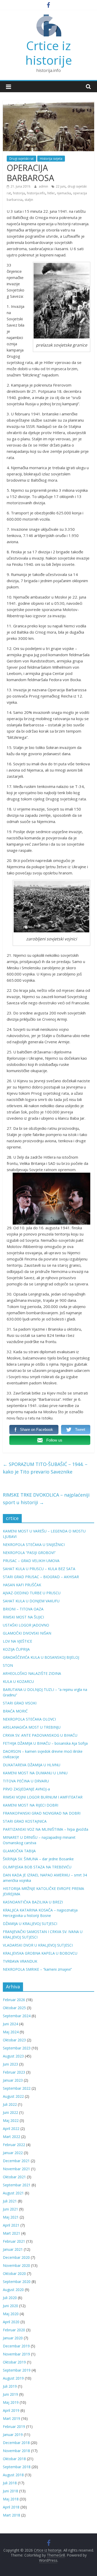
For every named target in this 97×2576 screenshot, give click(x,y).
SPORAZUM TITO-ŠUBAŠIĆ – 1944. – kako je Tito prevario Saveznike (45, 1468)
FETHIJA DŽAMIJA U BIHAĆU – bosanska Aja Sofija (45, 1743)
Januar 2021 (13, 2249)
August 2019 (13, 2378)
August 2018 (13, 2475)
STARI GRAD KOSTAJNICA (25, 1821)
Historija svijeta (51, 159)
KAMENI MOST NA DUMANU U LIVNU (35, 1773)
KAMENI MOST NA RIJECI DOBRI (31, 1805)
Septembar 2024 (17, 2016)
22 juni (61, 186)
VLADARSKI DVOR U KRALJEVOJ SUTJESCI (38, 1945)
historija (19, 193)
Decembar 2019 (16, 2346)
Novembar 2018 (16, 2451)
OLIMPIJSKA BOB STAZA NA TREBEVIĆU (37, 1867)
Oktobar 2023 (14, 2040)
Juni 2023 (10, 2064)
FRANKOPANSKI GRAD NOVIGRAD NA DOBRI (42, 1813)
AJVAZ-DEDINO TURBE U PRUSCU (32, 1593)
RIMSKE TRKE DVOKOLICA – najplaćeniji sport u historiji (46, 1499)
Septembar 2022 (17, 2088)
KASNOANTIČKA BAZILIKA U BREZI (33, 1902)
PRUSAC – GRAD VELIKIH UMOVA (31, 1561)
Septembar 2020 (17, 2282)
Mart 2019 (12, 2418)
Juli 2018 (10, 2483)
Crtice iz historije (49, 53)
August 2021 (13, 2193)
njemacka (64, 193)
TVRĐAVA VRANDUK (20, 1961)
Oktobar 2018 (14, 2459)
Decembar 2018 (16, 2443)
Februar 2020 (14, 2330)
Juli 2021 (10, 2201)
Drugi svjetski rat (21, 159)
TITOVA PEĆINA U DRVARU (26, 1781)
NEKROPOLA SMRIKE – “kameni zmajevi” (37, 1969)
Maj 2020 (11, 2314)
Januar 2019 (13, 2435)
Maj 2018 (11, 2499)
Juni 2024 (10, 2024)
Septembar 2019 (17, 2370)
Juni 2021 (10, 2209)
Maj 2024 (11, 2032)
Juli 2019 (10, 2386)
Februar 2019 (14, 2426)
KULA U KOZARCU (18, 1681)
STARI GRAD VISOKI (20, 1703)
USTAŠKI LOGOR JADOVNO (26, 1625)
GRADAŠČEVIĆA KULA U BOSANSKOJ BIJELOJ (41, 1657)
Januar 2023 (13, 2080)
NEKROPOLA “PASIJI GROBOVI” (29, 1553)
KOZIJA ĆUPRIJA (16, 1649)
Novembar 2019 (16, 2354)
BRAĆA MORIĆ (15, 1711)
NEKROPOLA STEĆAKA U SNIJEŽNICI (34, 1545)
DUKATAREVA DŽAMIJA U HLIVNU (32, 1765)
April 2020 (11, 2322)
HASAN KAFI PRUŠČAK (22, 1585)
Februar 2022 (14, 2145)
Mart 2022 (12, 2137)
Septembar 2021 (17, 2185)
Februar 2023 (14, 2072)
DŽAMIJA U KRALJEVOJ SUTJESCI (30, 1924)
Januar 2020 (13, 2338)
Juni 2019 (10, 2394)
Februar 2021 (14, 2241)
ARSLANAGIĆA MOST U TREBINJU (32, 1727)
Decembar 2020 (16, 2257)
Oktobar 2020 (14, 2273)
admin (44, 186)
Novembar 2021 (16, 2169)
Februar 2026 (14, 2000)
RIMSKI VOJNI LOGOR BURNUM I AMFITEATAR (43, 1797)
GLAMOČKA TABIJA (19, 1851)
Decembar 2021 (16, 2161)
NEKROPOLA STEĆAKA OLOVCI (29, 1719)
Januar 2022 (13, 2153)
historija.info (36, 193)
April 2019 (11, 2410)
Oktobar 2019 (14, 2362)
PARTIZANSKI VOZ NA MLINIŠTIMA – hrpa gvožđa (46, 1829)
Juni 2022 (10, 2112)
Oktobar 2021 (14, 2177)
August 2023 (13, 2056)
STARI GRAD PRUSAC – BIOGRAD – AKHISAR (41, 1577)
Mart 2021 (12, 2233)
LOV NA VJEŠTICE (17, 1641)
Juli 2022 (10, 2104)
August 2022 (13, 2096)
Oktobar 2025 (14, 2008)
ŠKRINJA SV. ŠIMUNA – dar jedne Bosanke (38, 1859)
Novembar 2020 (16, 2265)
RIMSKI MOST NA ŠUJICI (23, 1617)
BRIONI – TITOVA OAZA (23, 1609)
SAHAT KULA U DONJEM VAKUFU (31, 1601)
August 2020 (13, 2290)
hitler (51, 193)
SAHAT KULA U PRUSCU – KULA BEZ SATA (39, 1569)
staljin (29, 200)
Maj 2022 (11, 2120)
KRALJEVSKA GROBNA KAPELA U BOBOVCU (40, 1953)
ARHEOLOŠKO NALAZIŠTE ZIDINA (32, 1673)
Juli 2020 (10, 2298)
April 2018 (11, 2507)
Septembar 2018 (17, 2467)
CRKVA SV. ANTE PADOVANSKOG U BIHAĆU (40, 1735)
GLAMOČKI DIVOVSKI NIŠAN (27, 1633)
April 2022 (11, 2129)
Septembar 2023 (17, 2048)
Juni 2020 (10, 2306)
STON (8, 1665)
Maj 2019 (11, 2402)
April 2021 (11, 2225)
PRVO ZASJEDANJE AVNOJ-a (26, 1789)
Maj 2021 (11, 2217)
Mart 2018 (12, 2515)
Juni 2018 (10, 2491)
